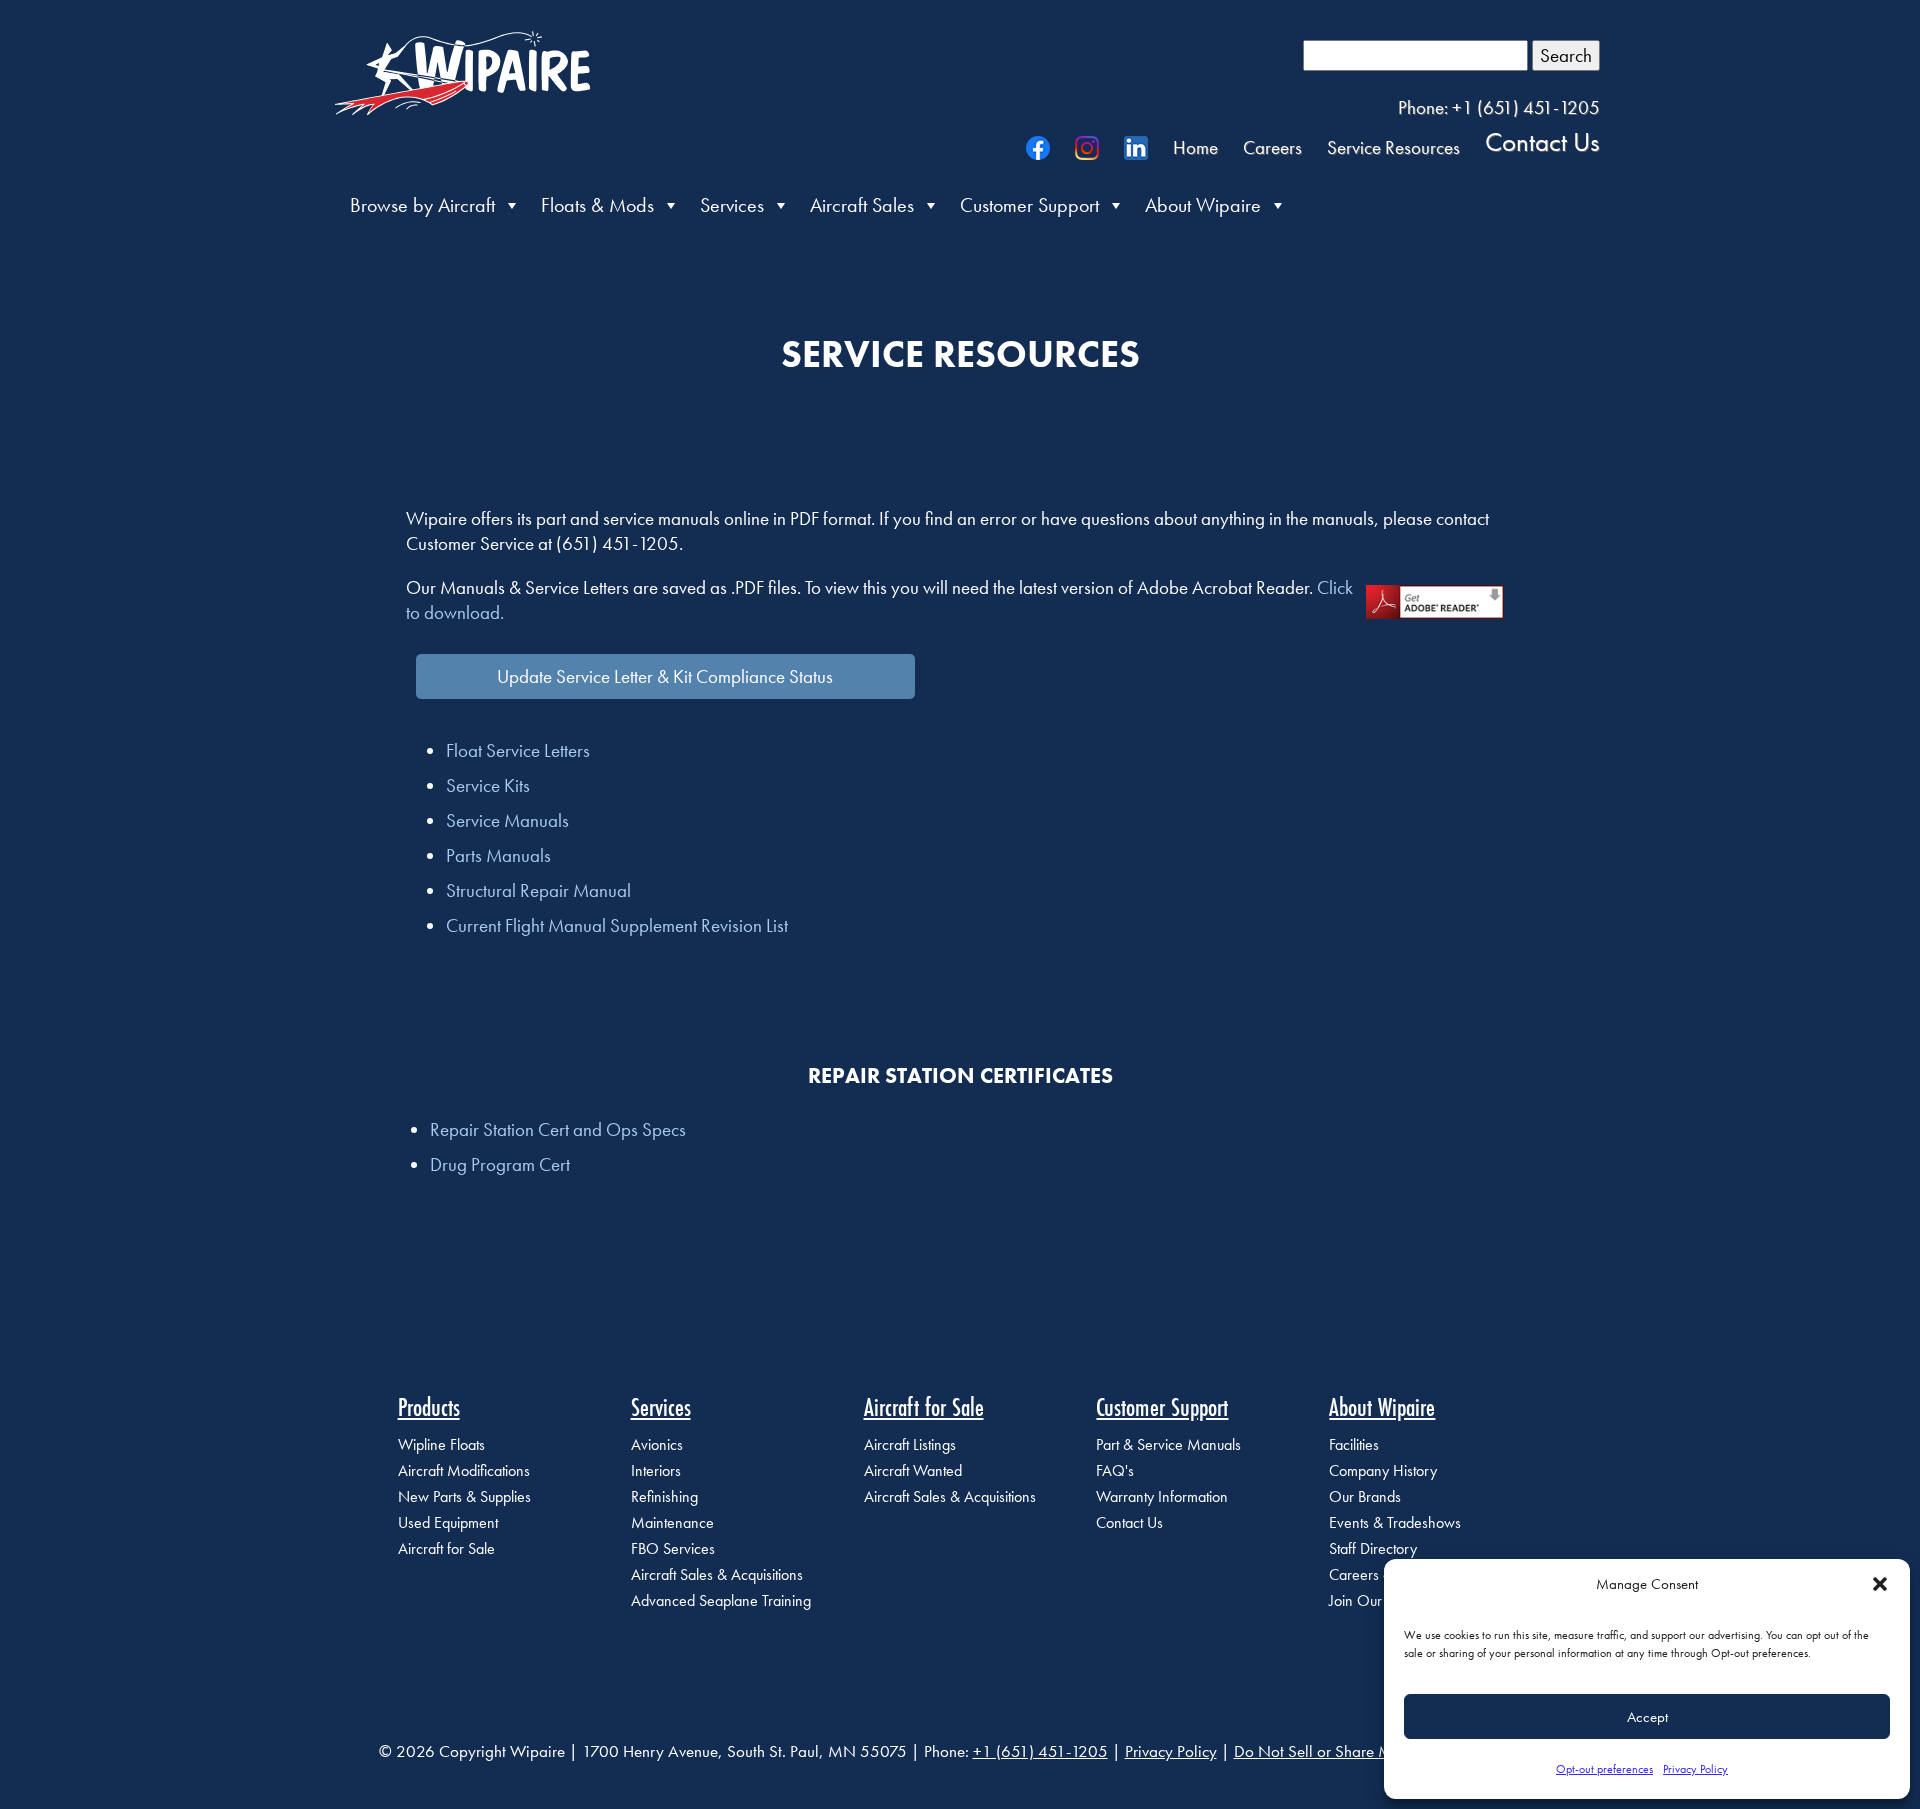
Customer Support (1029, 205)
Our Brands (1365, 1496)
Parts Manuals (498, 855)
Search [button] (1566, 55)
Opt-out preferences (1604, 1769)
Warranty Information (1162, 1496)
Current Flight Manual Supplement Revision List (617, 925)
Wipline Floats (441, 1444)
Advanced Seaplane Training (721, 1600)
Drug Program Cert (500, 1164)
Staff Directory (1373, 1548)
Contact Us (1542, 141)
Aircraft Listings (910, 1444)
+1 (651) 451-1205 (1040, 1751)
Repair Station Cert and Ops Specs (558, 1129)
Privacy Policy (1695, 1769)
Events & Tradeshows (1395, 1522)
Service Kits (488, 785)
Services (732, 205)
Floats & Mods (597, 205)
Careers (1272, 147)
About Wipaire (1203, 205)
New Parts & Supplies (464, 1496)
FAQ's (1115, 1470)
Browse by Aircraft (422, 205)
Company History (1383, 1470)
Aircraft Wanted (913, 1470)
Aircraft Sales (862, 205)
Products (429, 1407)
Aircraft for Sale (446, 1548)
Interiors (656, 1470)
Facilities (1354, 1444)
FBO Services (673, 1548)
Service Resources (1393, 147)
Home (1195, 147)
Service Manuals (507, 820)
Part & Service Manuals (1168, 1444)
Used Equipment (448, 1522)
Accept (1647, 1717)
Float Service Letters (518, 750)
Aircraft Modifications (464, 1470)
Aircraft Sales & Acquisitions (717, 1574)
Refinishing (664, 1496)
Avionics (657, 1444)
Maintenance (672, 1522)
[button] (1880, 1584)
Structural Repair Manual (538, 890)
